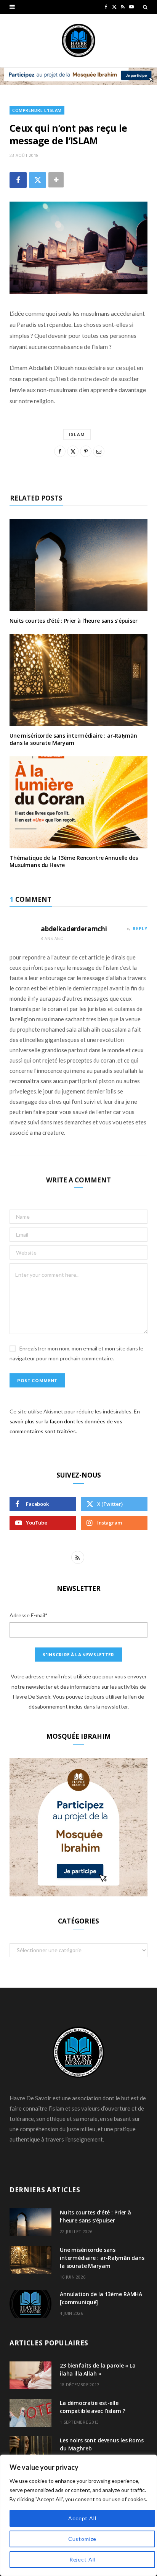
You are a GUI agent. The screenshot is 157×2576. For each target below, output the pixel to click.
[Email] (99, 451)
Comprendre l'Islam (37, 110)
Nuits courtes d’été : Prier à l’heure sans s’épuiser (74, 621)
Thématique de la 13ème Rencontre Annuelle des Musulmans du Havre (74, 861)
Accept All (82, 2518)
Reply (140, 928)
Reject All (82, 2559)
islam (77, 434)
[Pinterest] (86, 451)
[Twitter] (38, 180)
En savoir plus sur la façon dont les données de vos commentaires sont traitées (75, 1421)
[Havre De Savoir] (78, 40)
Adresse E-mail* (29, 1615)
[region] (78, 2515)
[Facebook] (18, 180)
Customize (83, 2539)
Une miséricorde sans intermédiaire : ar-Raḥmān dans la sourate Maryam (73, 739)
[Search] (145, 7)
